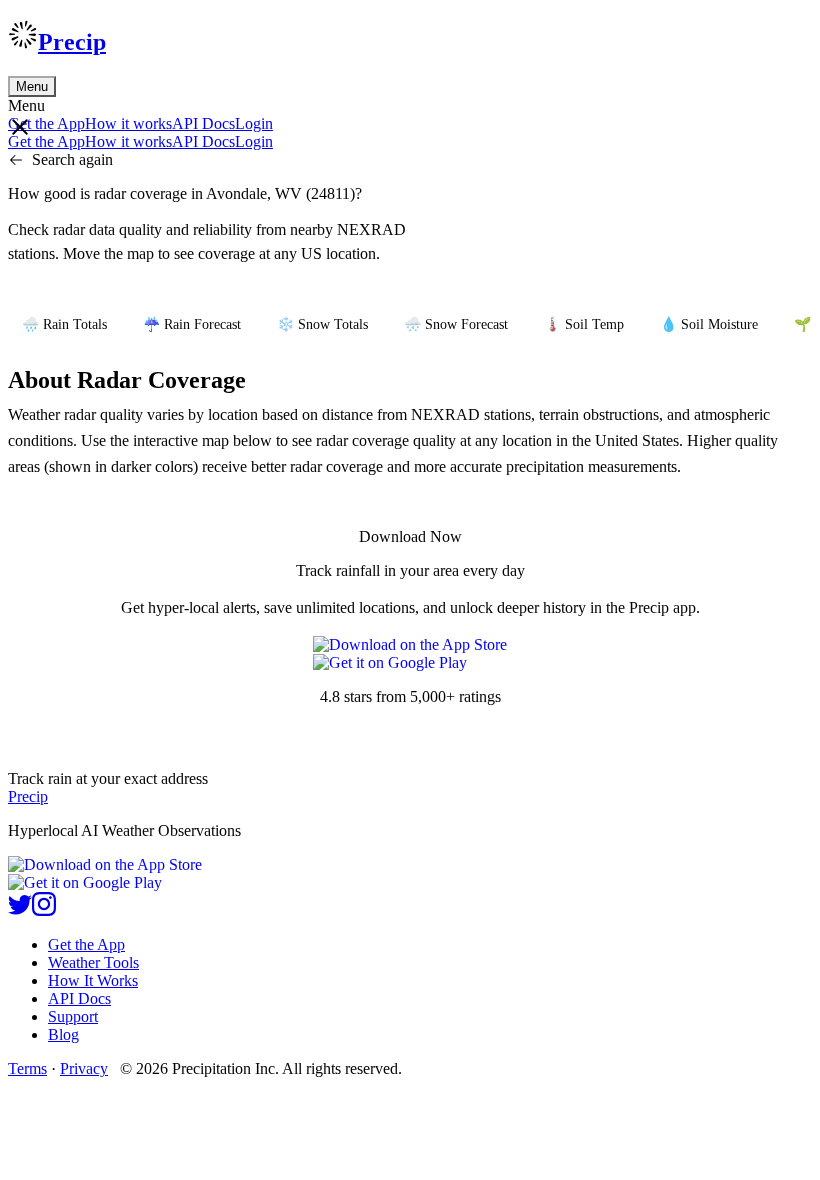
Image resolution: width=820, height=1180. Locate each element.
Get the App (86, 944)
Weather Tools (93, 962)
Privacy (84, 1068)
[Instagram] (44, 910)
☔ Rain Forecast (192, 324)
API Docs (203, 123)
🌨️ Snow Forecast (456, 324)
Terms (27, 1068)
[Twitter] (20, 910)
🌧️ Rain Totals (64, 324)
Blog (63, 1034)
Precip (72, 42)
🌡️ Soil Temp (584, 324)
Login (254, 123)
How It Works (93, 980)
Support (73, 1016)
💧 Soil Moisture (709, 324)
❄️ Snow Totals (322, 324)
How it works (128, 123)
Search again (72, 159)
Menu (32, 86)
